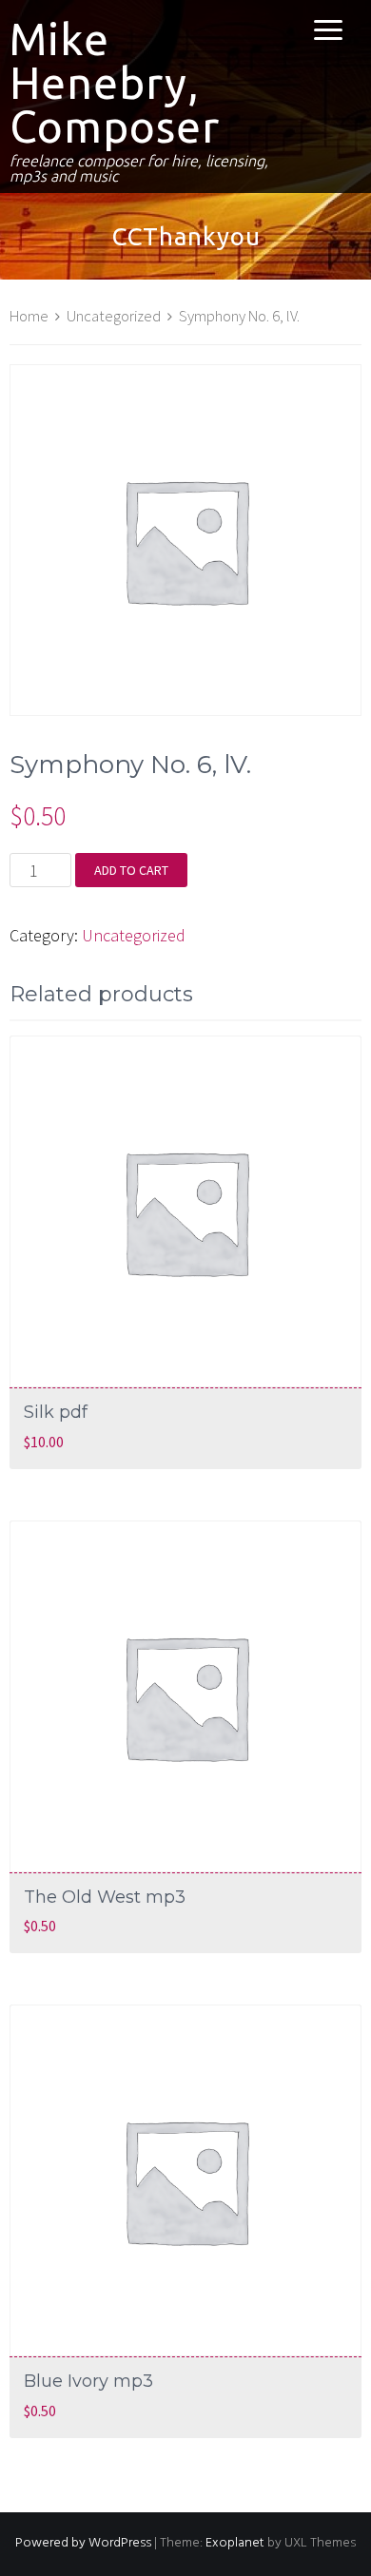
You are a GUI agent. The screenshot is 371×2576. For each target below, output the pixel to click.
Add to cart (131, 870)
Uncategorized (114, 316)
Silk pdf (56, 1412)
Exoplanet (235, 2543)
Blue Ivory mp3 (88, 2381)
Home (29, 316)
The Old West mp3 (105, 1897)
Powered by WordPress (83, 2543)
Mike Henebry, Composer (115, 83)
